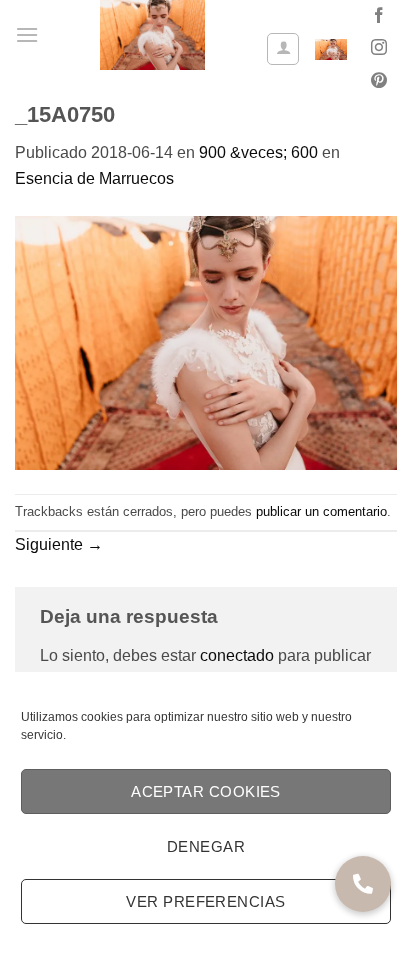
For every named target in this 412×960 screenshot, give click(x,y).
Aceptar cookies (206, 791)
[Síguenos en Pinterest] (378, 82)
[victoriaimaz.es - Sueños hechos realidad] (152, 35)
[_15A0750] (206, 341)
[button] (27, 34)
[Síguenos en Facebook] (378, 16)
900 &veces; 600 (258, 152)
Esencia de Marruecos (94, 178)
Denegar (206, 846)
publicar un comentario (321, 511)
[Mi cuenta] (283, 49)
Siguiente (59, 544)
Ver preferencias (205, 901)
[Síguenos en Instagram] (378, 49)
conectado (237, 655)
